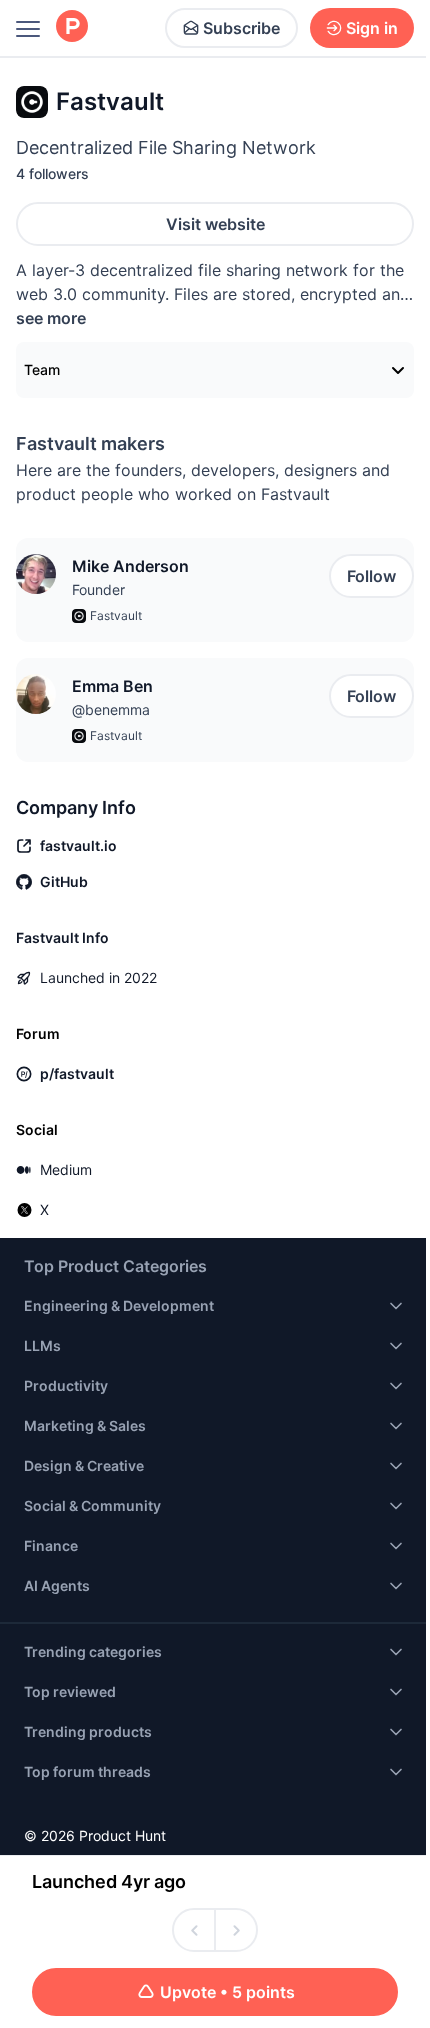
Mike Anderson (130, 566)
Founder (98, 589)
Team (42, 369)
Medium (66, 1169)
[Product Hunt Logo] (72, 27)
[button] (36, 574)
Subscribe (241, 28)
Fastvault (116, 615)
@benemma (111, 709)
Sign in (372, 28)
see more (51, 318)
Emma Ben (112, 686)
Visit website (215, 224)
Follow (371, 576)
